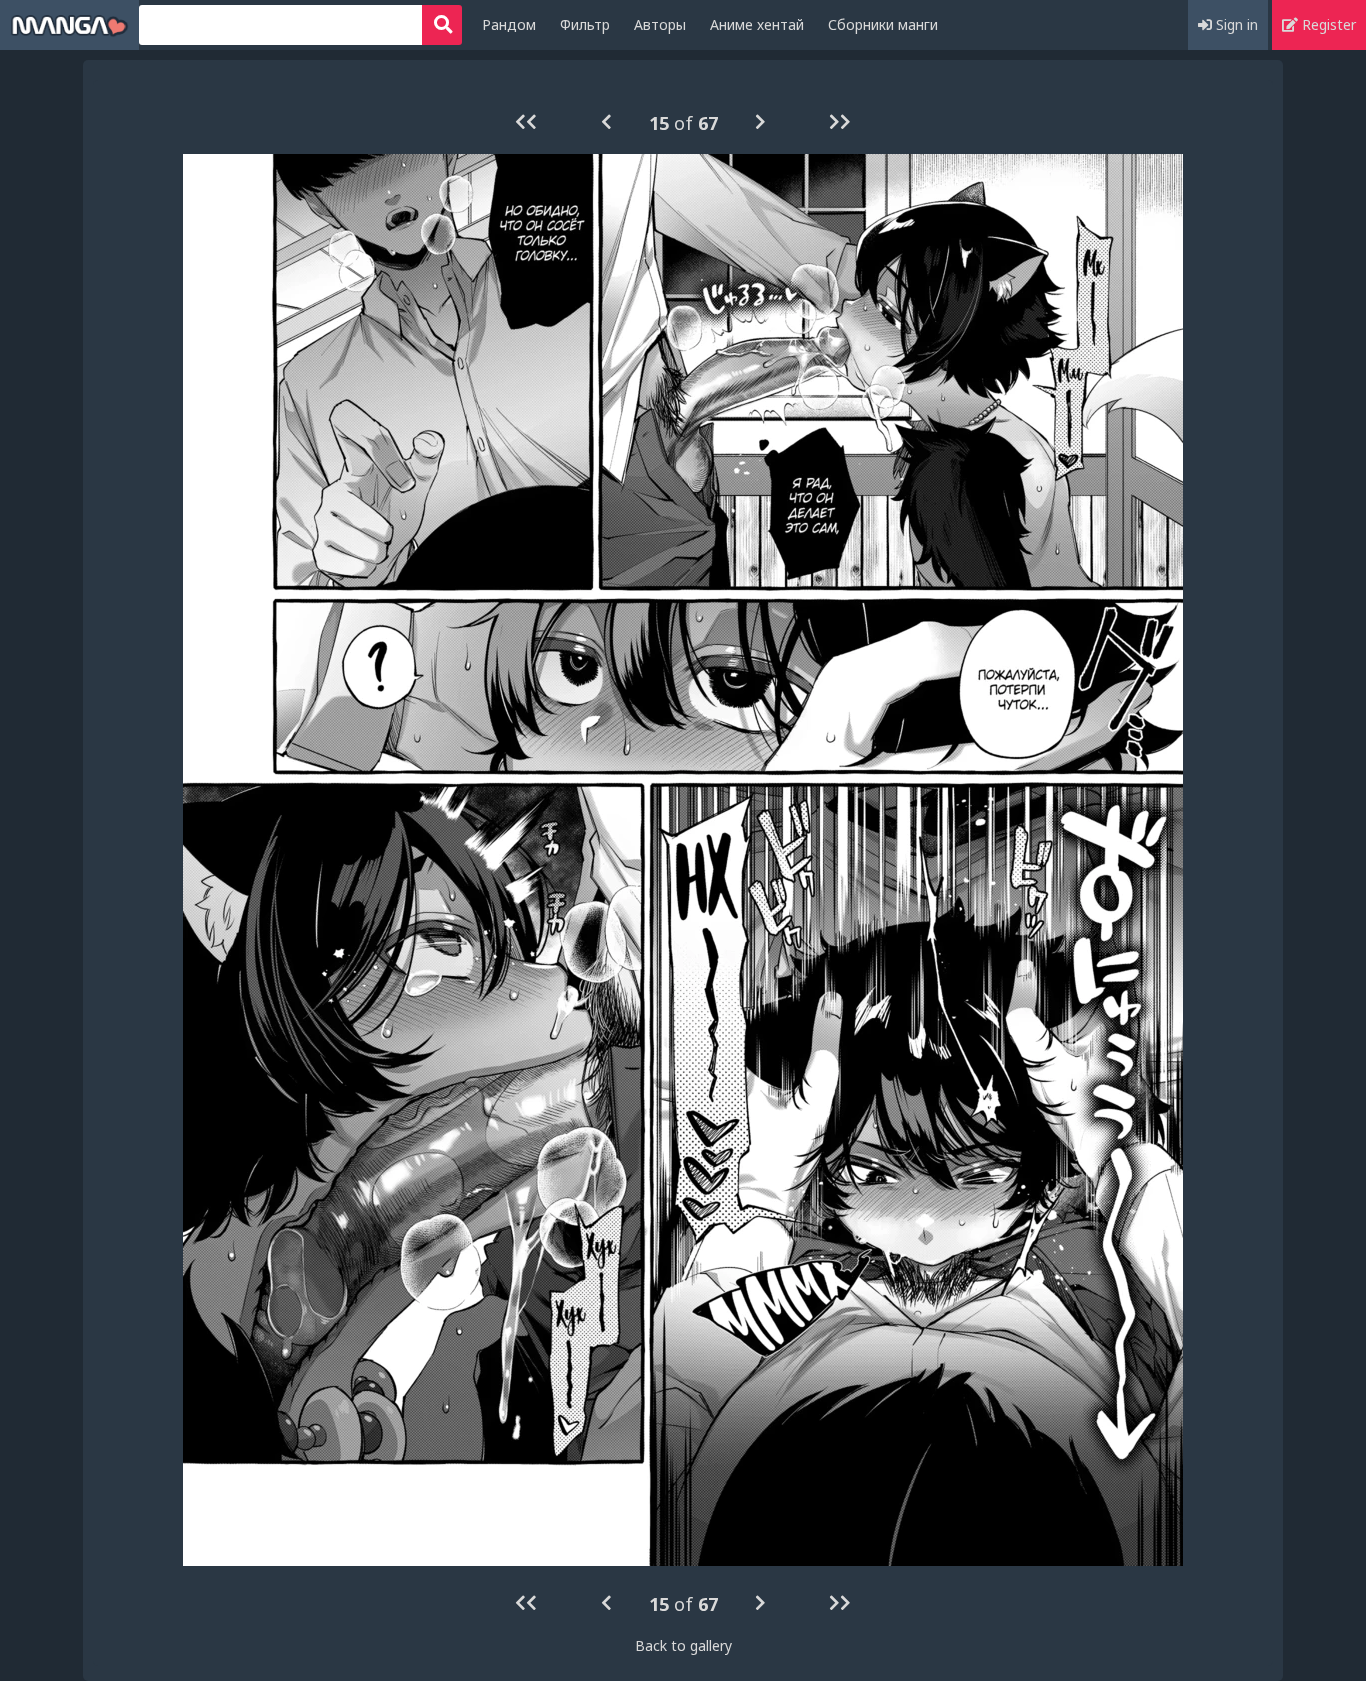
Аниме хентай (757, 24)
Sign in (1235, 24)
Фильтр (585, 24)
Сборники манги (883, 24)
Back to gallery (683, 1645)
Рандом (509, 24)
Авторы (660, 24)
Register (1327, 24)
